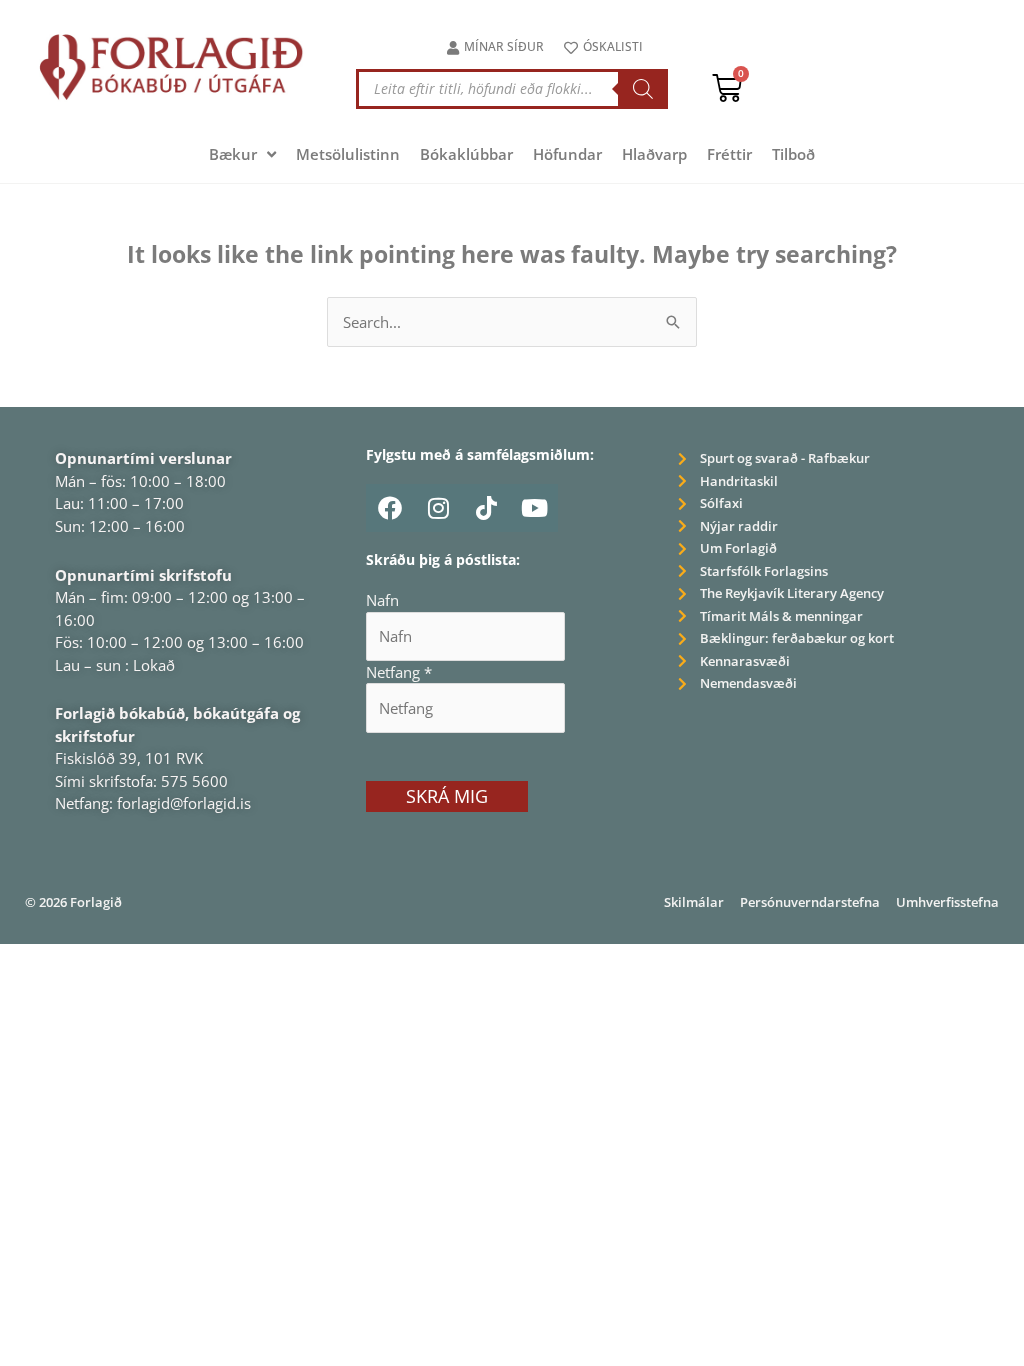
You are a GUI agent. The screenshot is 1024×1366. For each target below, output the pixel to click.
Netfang (399, 672)
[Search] (643, 89)
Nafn (382, 600)
